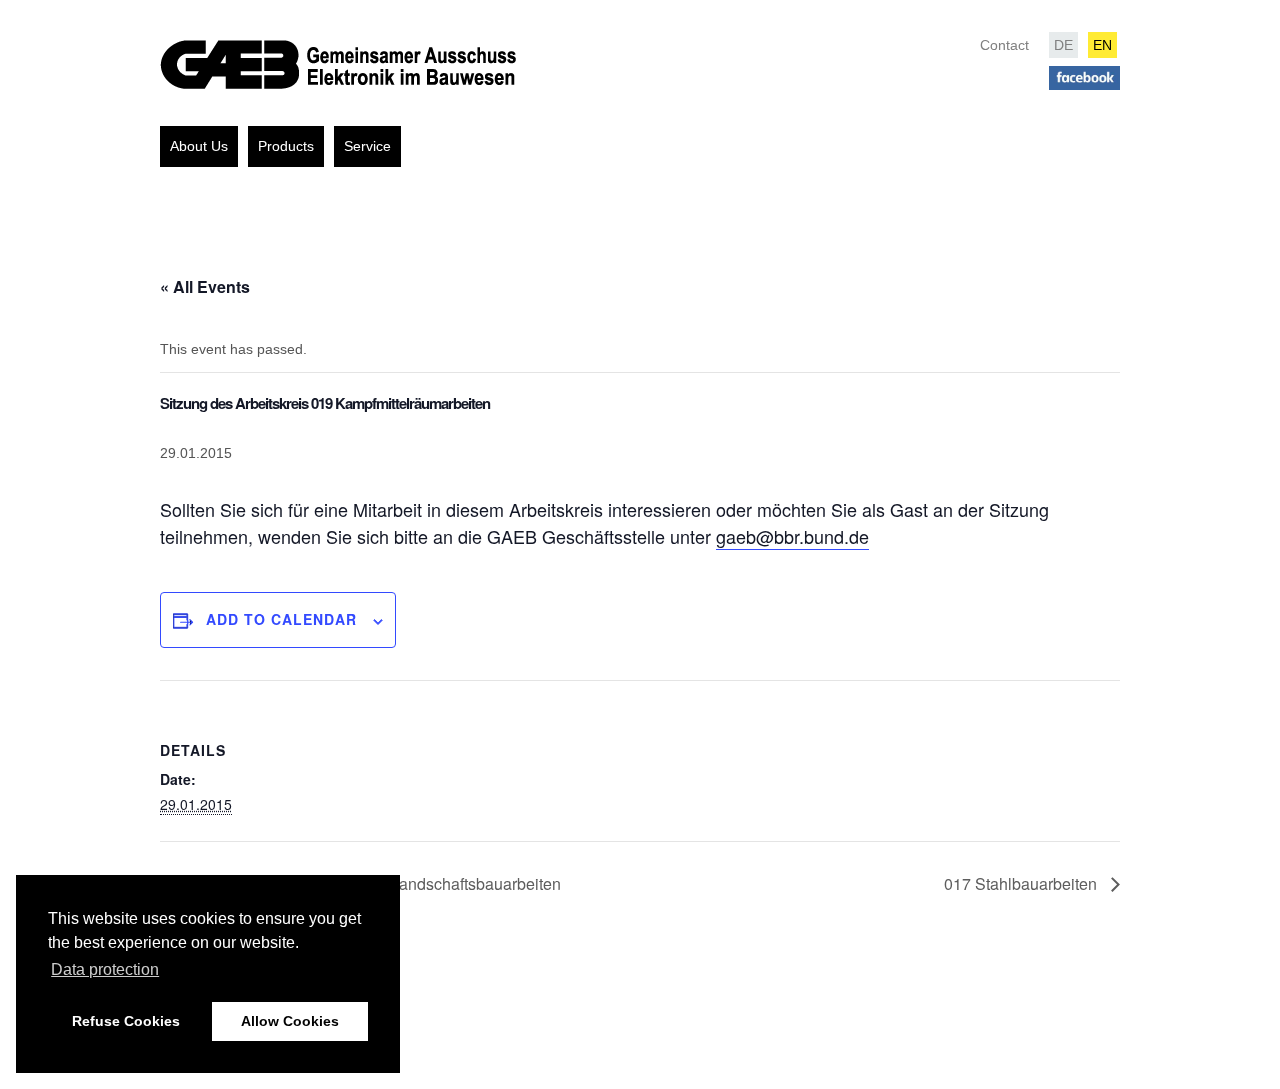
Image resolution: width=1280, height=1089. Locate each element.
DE (1063, 45)
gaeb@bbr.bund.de (792, 536)
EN (1102, 45)
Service (367, 146)
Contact (1004, 45)
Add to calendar (281, 619)
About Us (199, 146)
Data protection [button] (105, 969)
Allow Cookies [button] (290, 1021)
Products (286, 146)
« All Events (205, 286)
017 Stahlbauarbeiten (1022, 883)
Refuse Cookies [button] (126, 1021)
